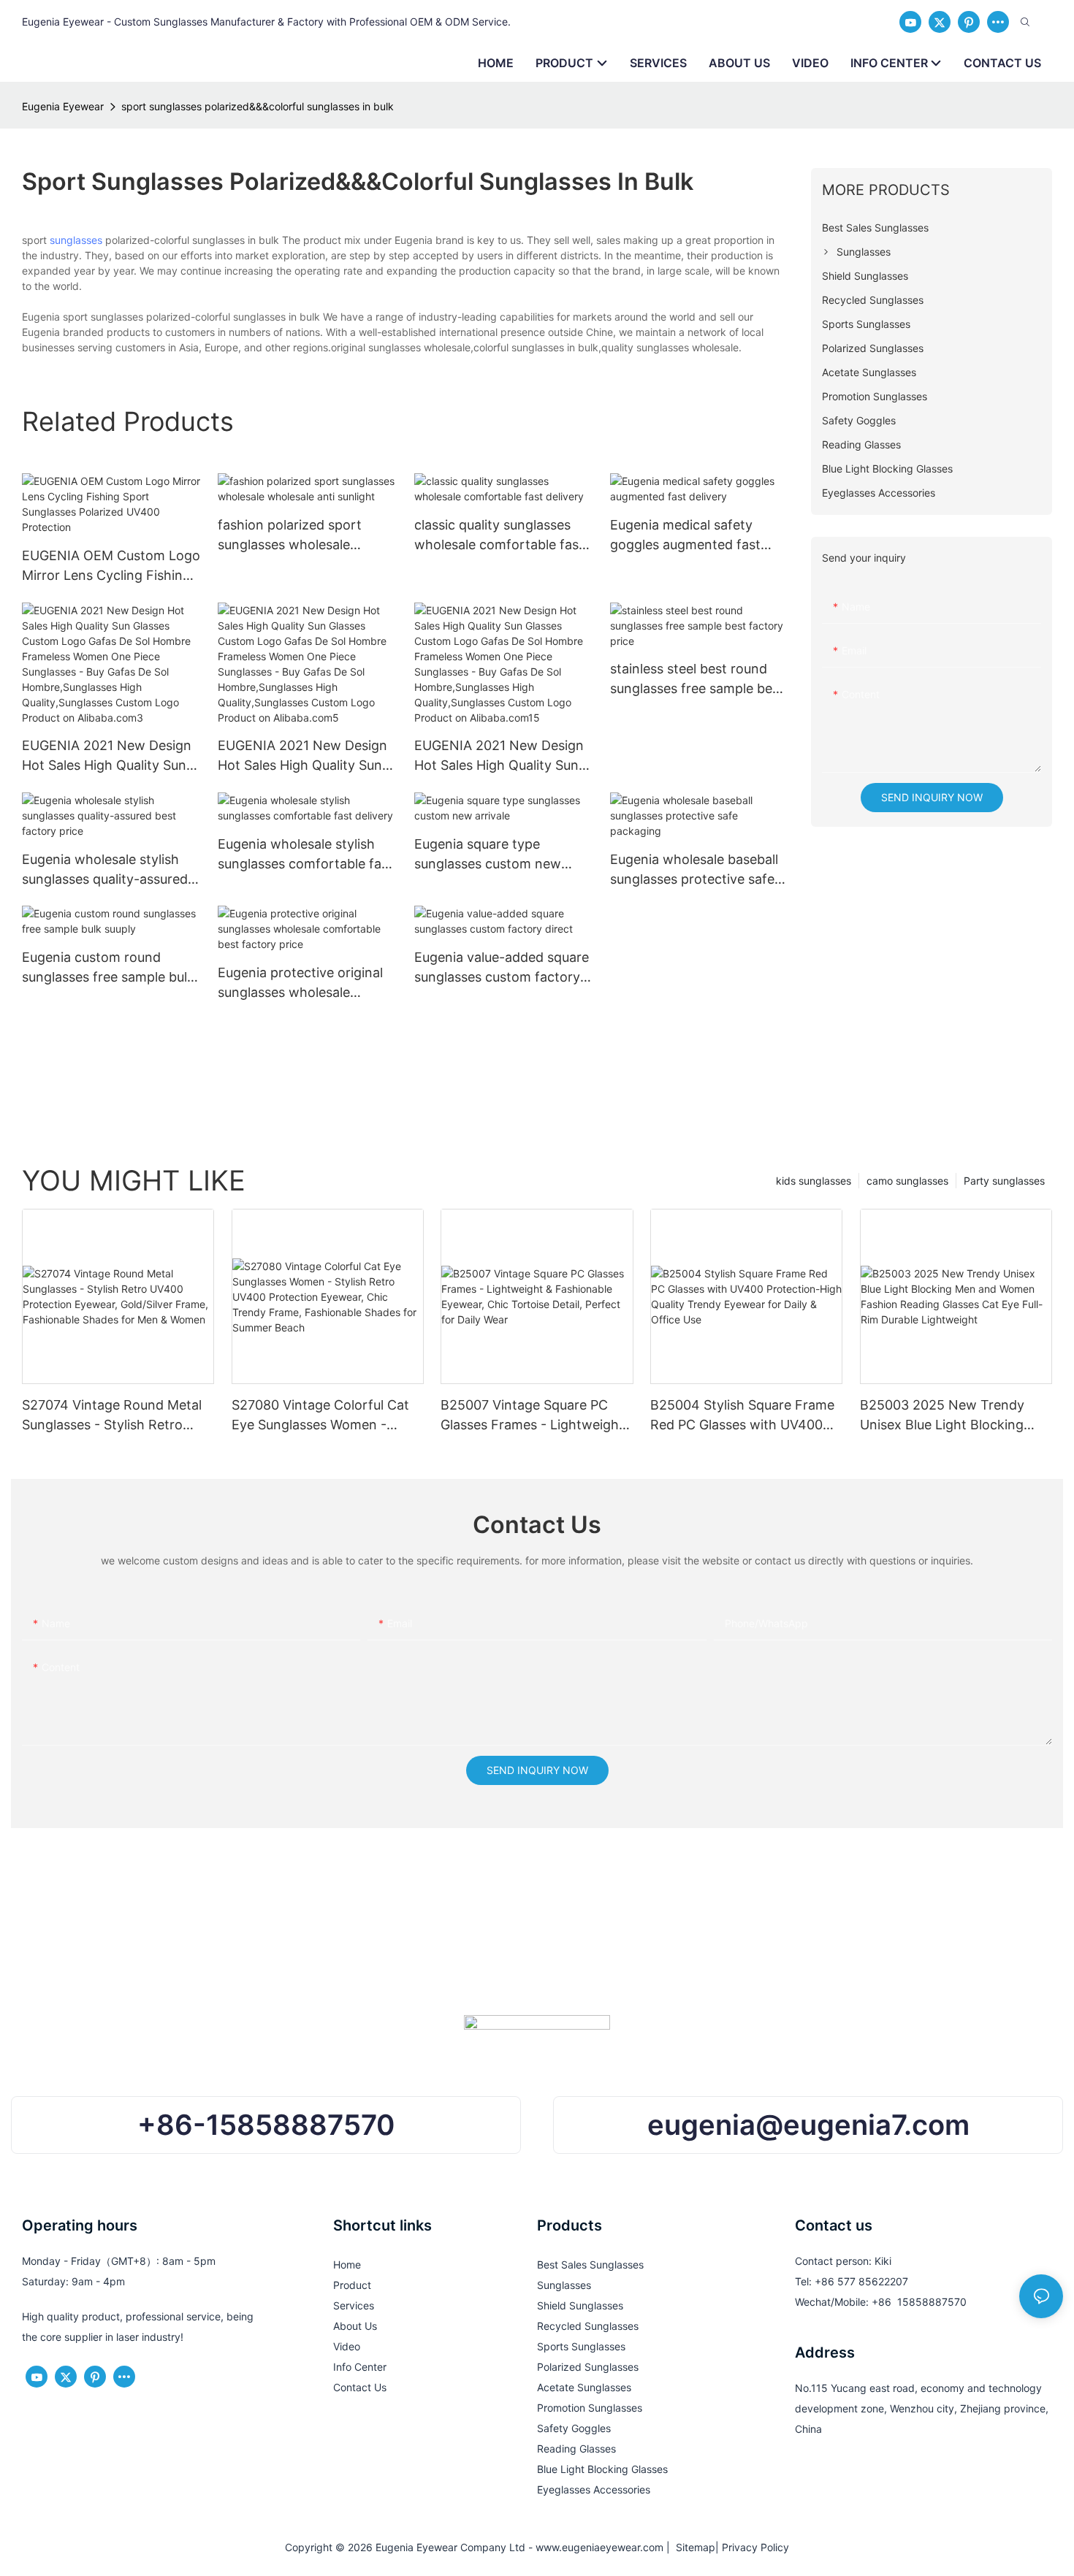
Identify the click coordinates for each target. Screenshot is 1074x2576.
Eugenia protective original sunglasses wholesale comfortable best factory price (300, 983)
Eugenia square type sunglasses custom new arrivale (488, 855)
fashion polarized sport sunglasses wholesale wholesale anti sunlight (290, 536)
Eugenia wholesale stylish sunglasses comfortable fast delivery (305, 855)
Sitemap (693, 2547)
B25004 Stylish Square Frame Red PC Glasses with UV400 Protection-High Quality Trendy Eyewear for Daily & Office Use (742, 1416)
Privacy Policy (755, 2547)
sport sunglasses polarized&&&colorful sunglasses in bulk (258, 106)
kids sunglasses (814, 1181)
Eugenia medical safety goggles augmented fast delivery (685, 536)
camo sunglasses (907, 1181)
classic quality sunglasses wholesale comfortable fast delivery (499, 536)
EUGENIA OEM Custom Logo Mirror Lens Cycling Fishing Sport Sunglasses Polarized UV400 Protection (111, 566)
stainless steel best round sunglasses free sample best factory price (697, 680)
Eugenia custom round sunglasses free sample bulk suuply (108, 968)
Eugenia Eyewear (63, 106)
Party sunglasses (1004, 1181)
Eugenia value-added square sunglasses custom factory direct (502, 968)
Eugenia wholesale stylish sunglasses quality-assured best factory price (105, 870)
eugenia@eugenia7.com (808, 2125)
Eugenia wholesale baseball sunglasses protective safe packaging (694, 870)
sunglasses (76, 240)
